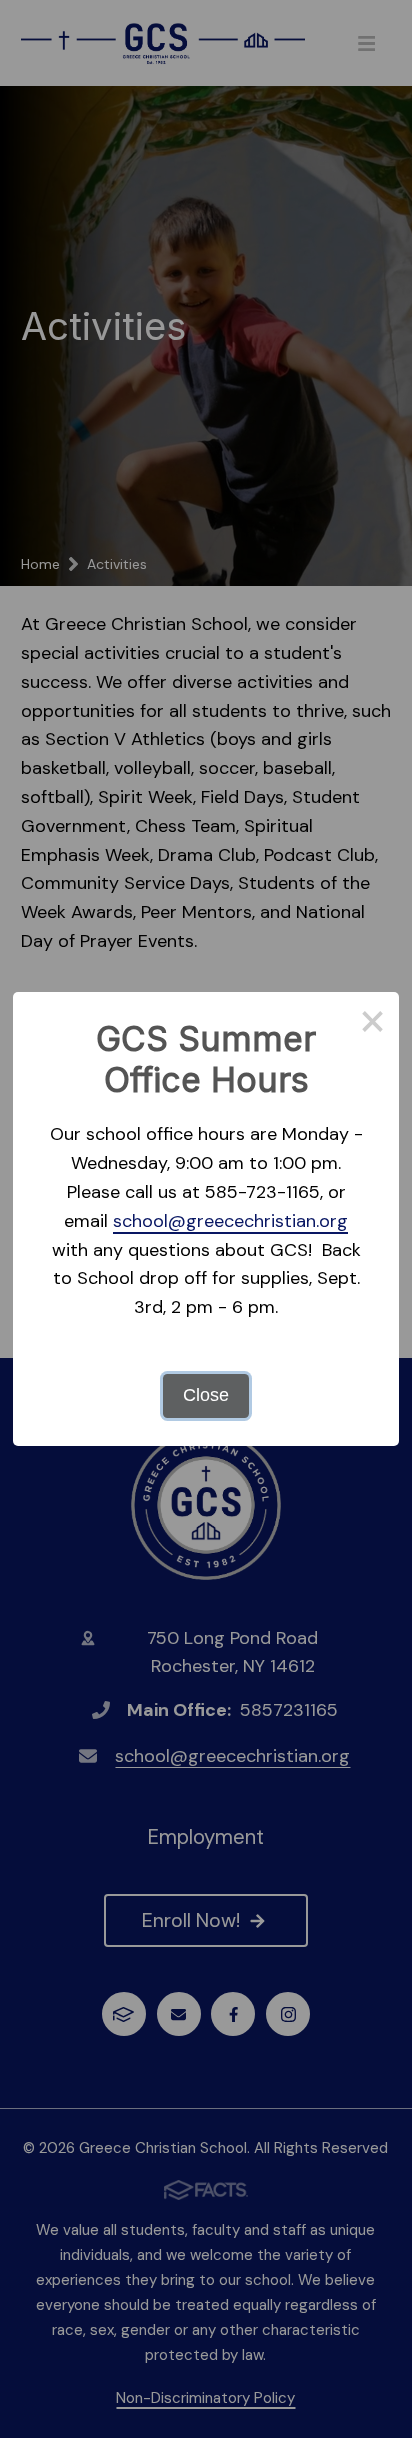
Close (206, 1395)
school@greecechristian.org (230, 1221)
